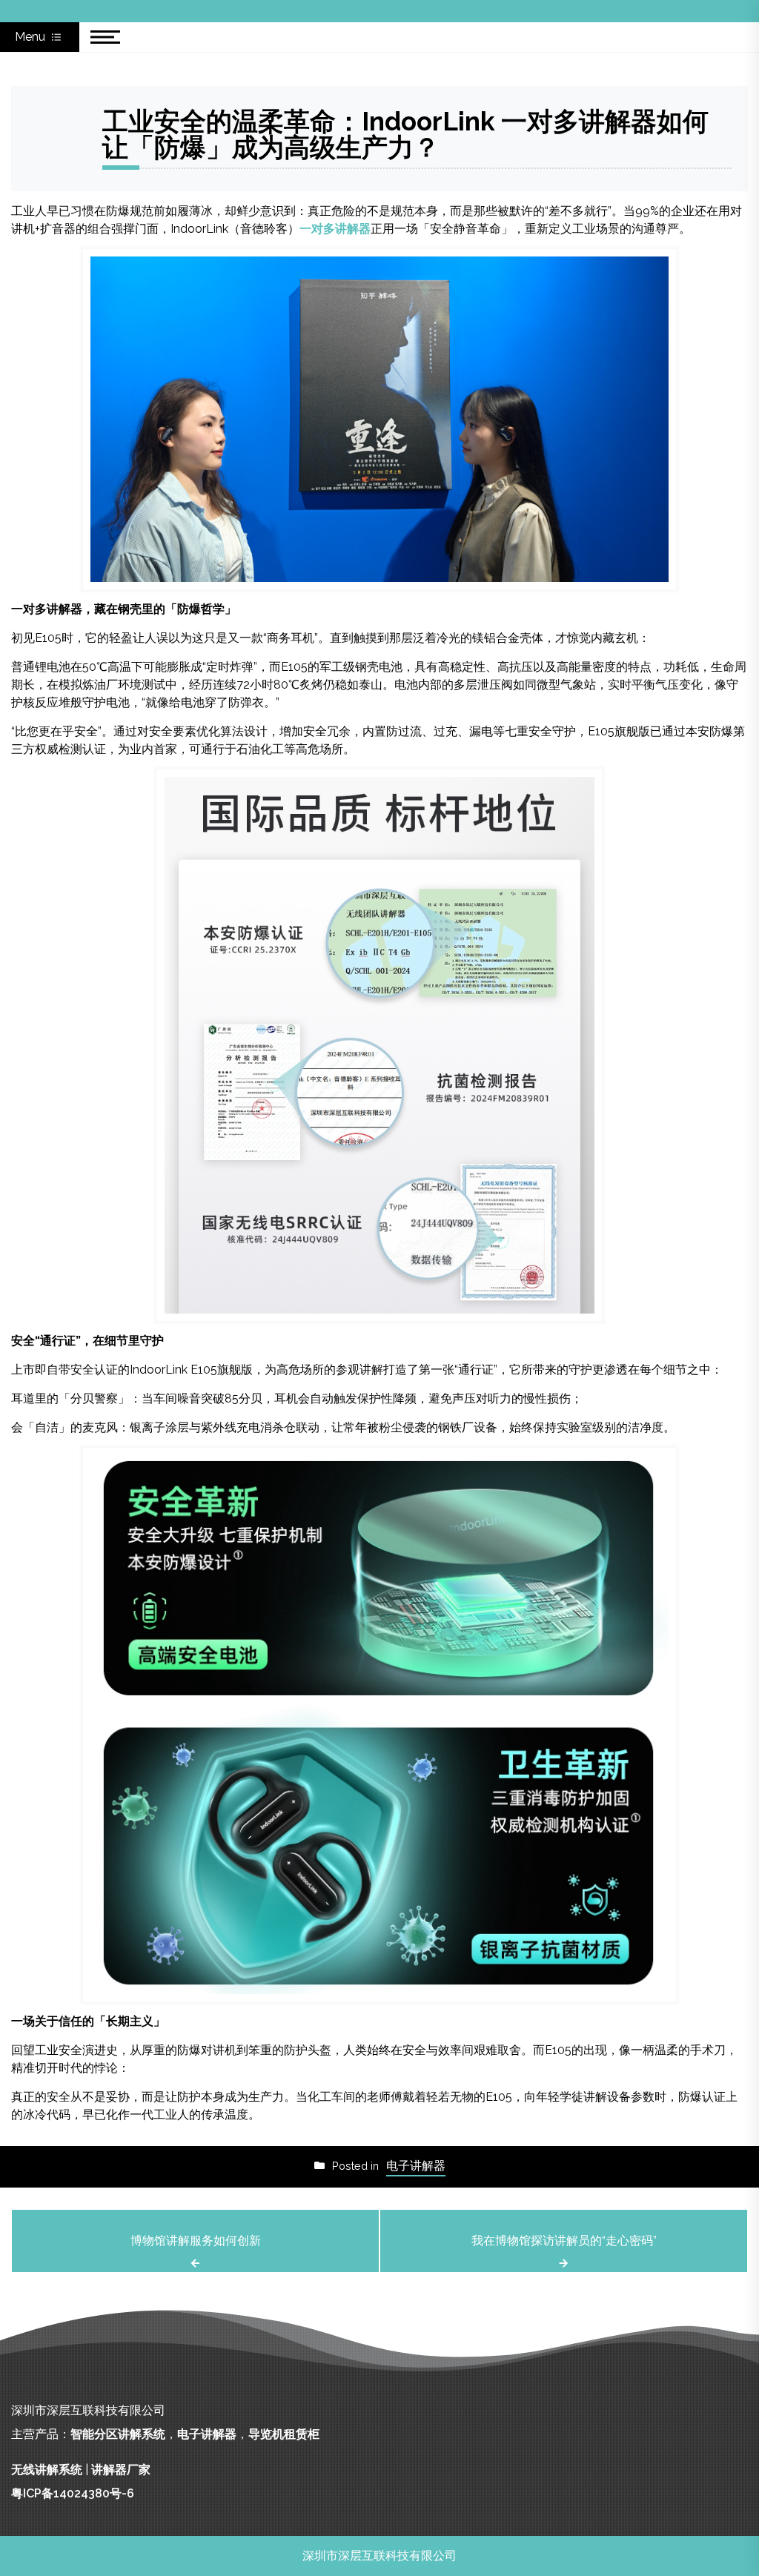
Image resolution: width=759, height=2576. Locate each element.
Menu (32, 37)
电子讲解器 (416, 2166)
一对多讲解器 (335, 229)
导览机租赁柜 (284, 2434)
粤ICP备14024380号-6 (73, 2493)
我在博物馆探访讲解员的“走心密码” (564, 2241)
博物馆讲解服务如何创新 (196, 2241)
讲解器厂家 (121, 2470)
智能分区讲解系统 (118, 2434)
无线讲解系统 (47, 2470)
